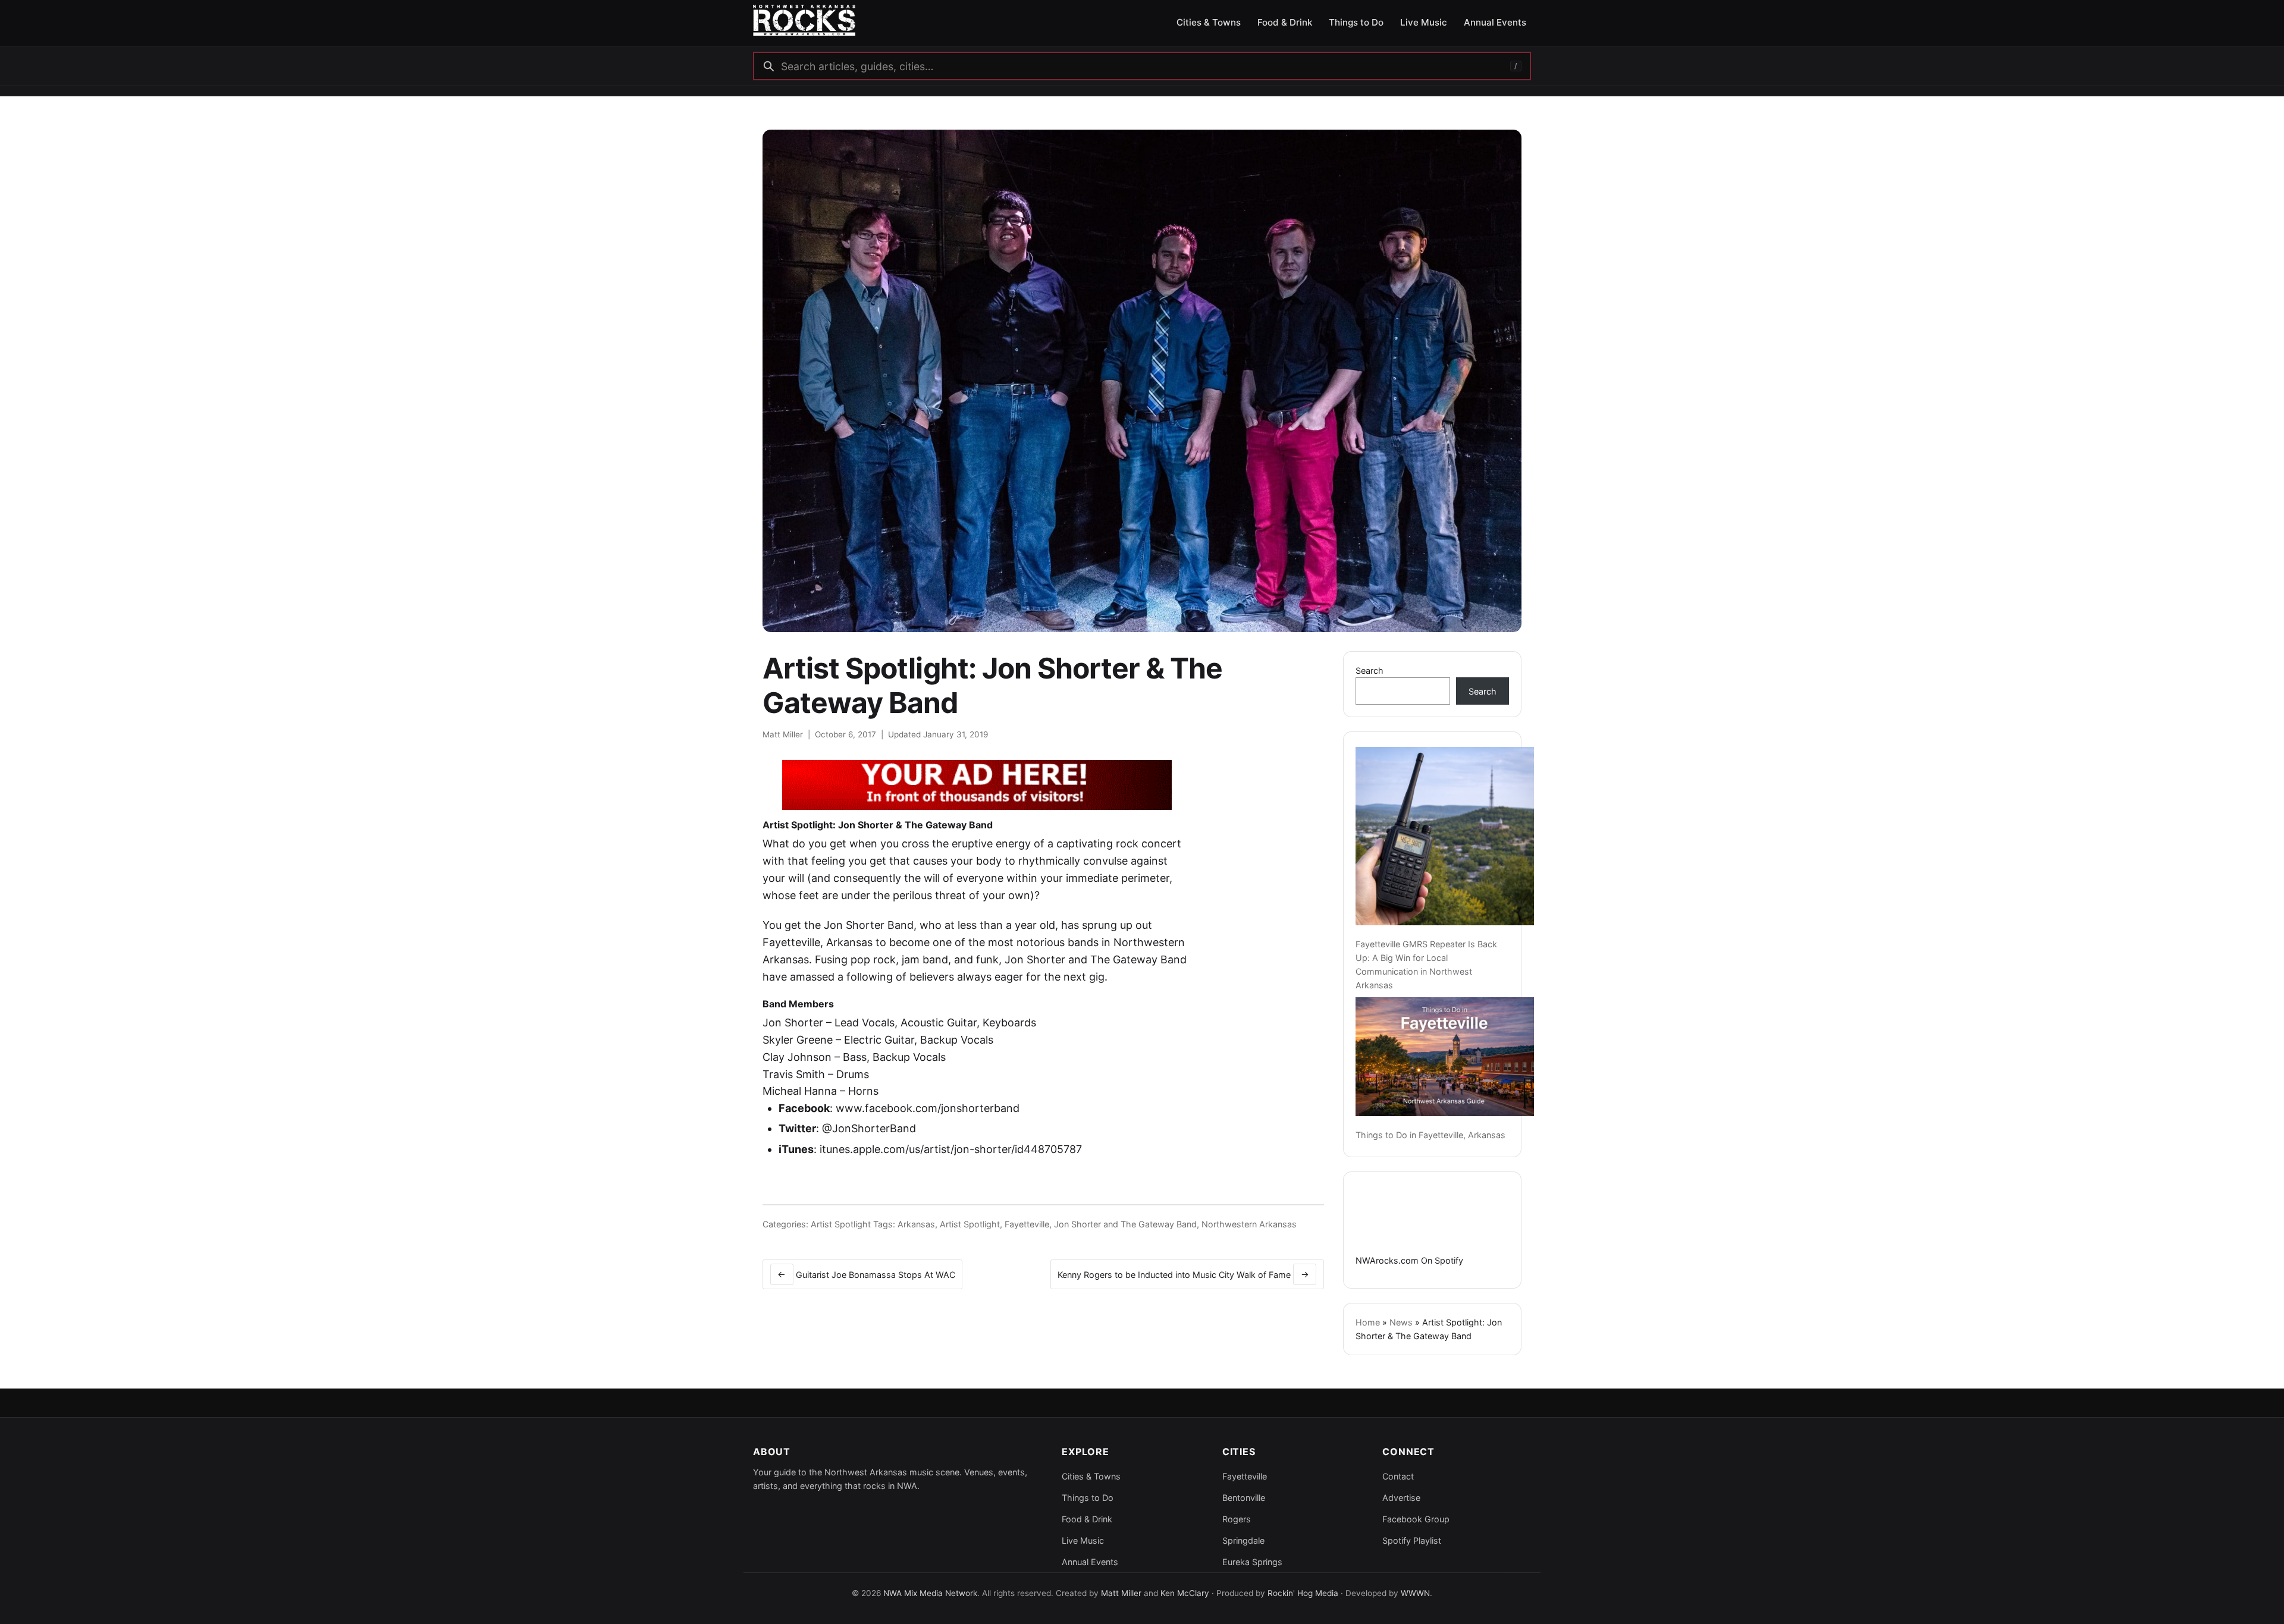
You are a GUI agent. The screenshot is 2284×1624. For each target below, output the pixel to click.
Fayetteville (1027, 1224)
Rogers (1237, 1519)
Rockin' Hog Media (1303, 1593)
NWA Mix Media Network (930, 1593)
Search (1370, 670)
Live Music (1083, 1540)
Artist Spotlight (841, 1224)
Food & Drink (1087, 1519)
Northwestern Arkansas (1249, 1224)
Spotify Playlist (1412, 1540)
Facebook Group (1416, 1519)
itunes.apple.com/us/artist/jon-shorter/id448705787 (951, 1149)
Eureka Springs (1252, 1562)
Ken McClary (1185, 1593)
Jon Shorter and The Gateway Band (1125, 1224)
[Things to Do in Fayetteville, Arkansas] (1445, 1057)
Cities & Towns (1091, 1476)
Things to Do (1088, 1498)
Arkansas (916, 1224)
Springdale (1243, 1540)
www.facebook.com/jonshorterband (928, 1108)
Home (1368, 1322)
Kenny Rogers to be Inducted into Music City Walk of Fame (1183, 1274)
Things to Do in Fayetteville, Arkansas (1430, 1135)
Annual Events (1090, 1562)
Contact (1398, 1476)
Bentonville (1244, 1498)
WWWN (1415, 1593)
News (1401, 1322)
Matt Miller (783, 734)
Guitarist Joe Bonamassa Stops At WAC (866, 1274)
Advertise (1401, 1498)
